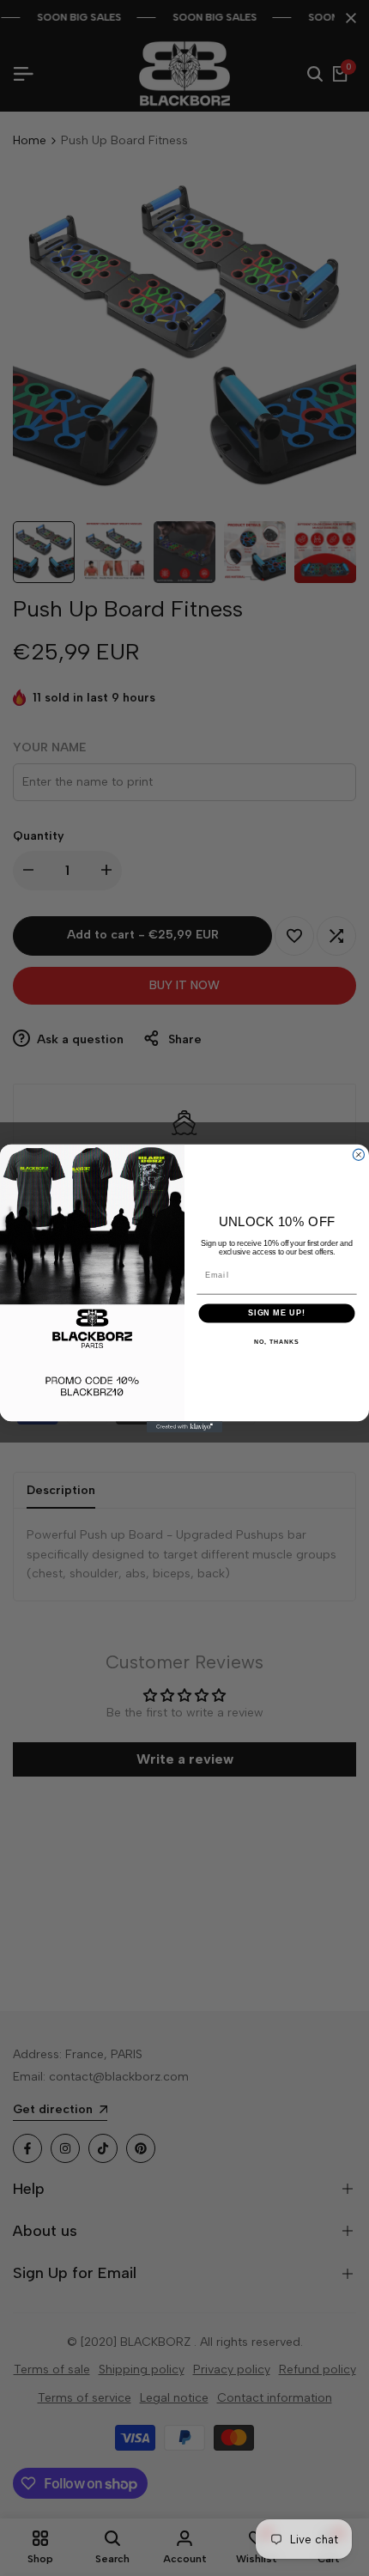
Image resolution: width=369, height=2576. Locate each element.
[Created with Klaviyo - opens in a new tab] (184, 1427)
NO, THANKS (276, 1341)
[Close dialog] (358, 1154)
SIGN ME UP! (277, 1312)
